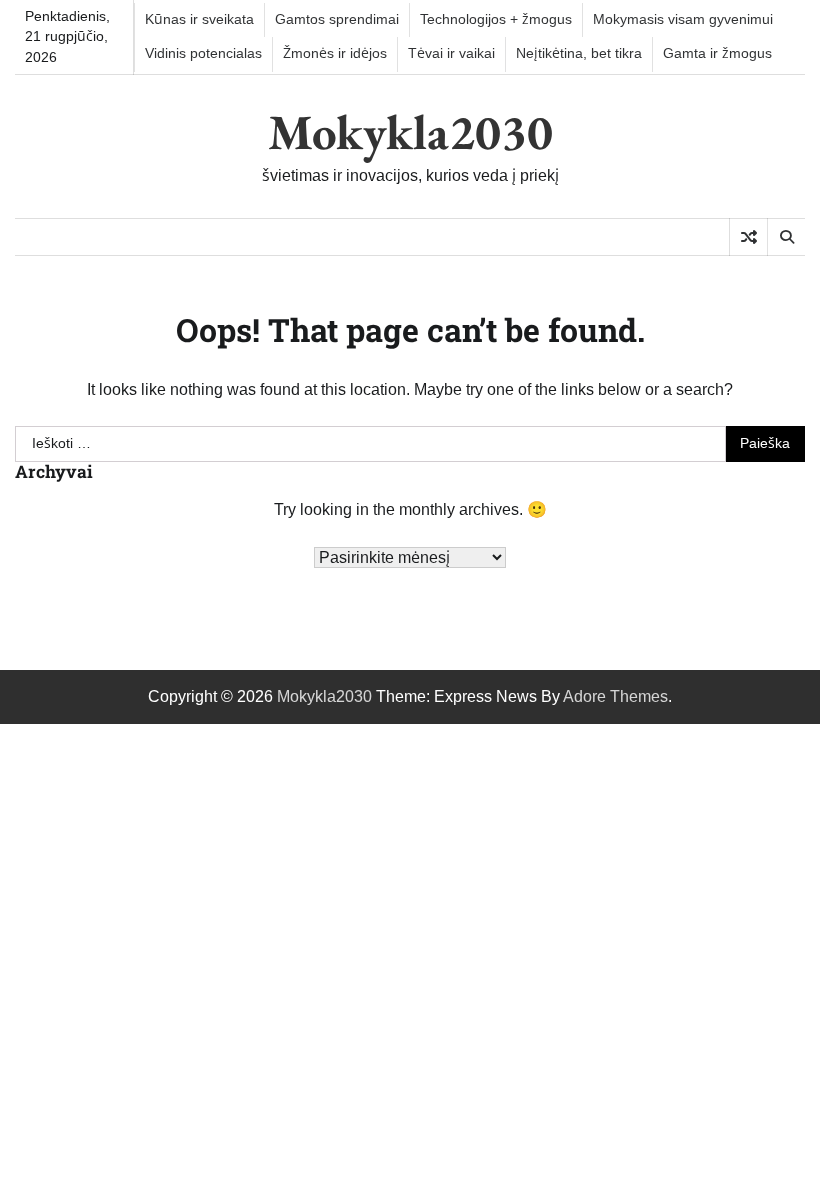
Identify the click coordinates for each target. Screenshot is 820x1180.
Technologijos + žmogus (496, 19)
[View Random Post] (748, 237)
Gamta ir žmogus (717, 53)
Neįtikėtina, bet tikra (579, 53)
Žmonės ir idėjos (335, 53)
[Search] (786, 237)
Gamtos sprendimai (337, 19)
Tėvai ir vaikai (451, 53)
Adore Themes (615, 696)
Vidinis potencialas (203, 53)
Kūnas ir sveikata (199, 19)
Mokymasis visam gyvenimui (683, 19)
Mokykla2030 (410, 132)
